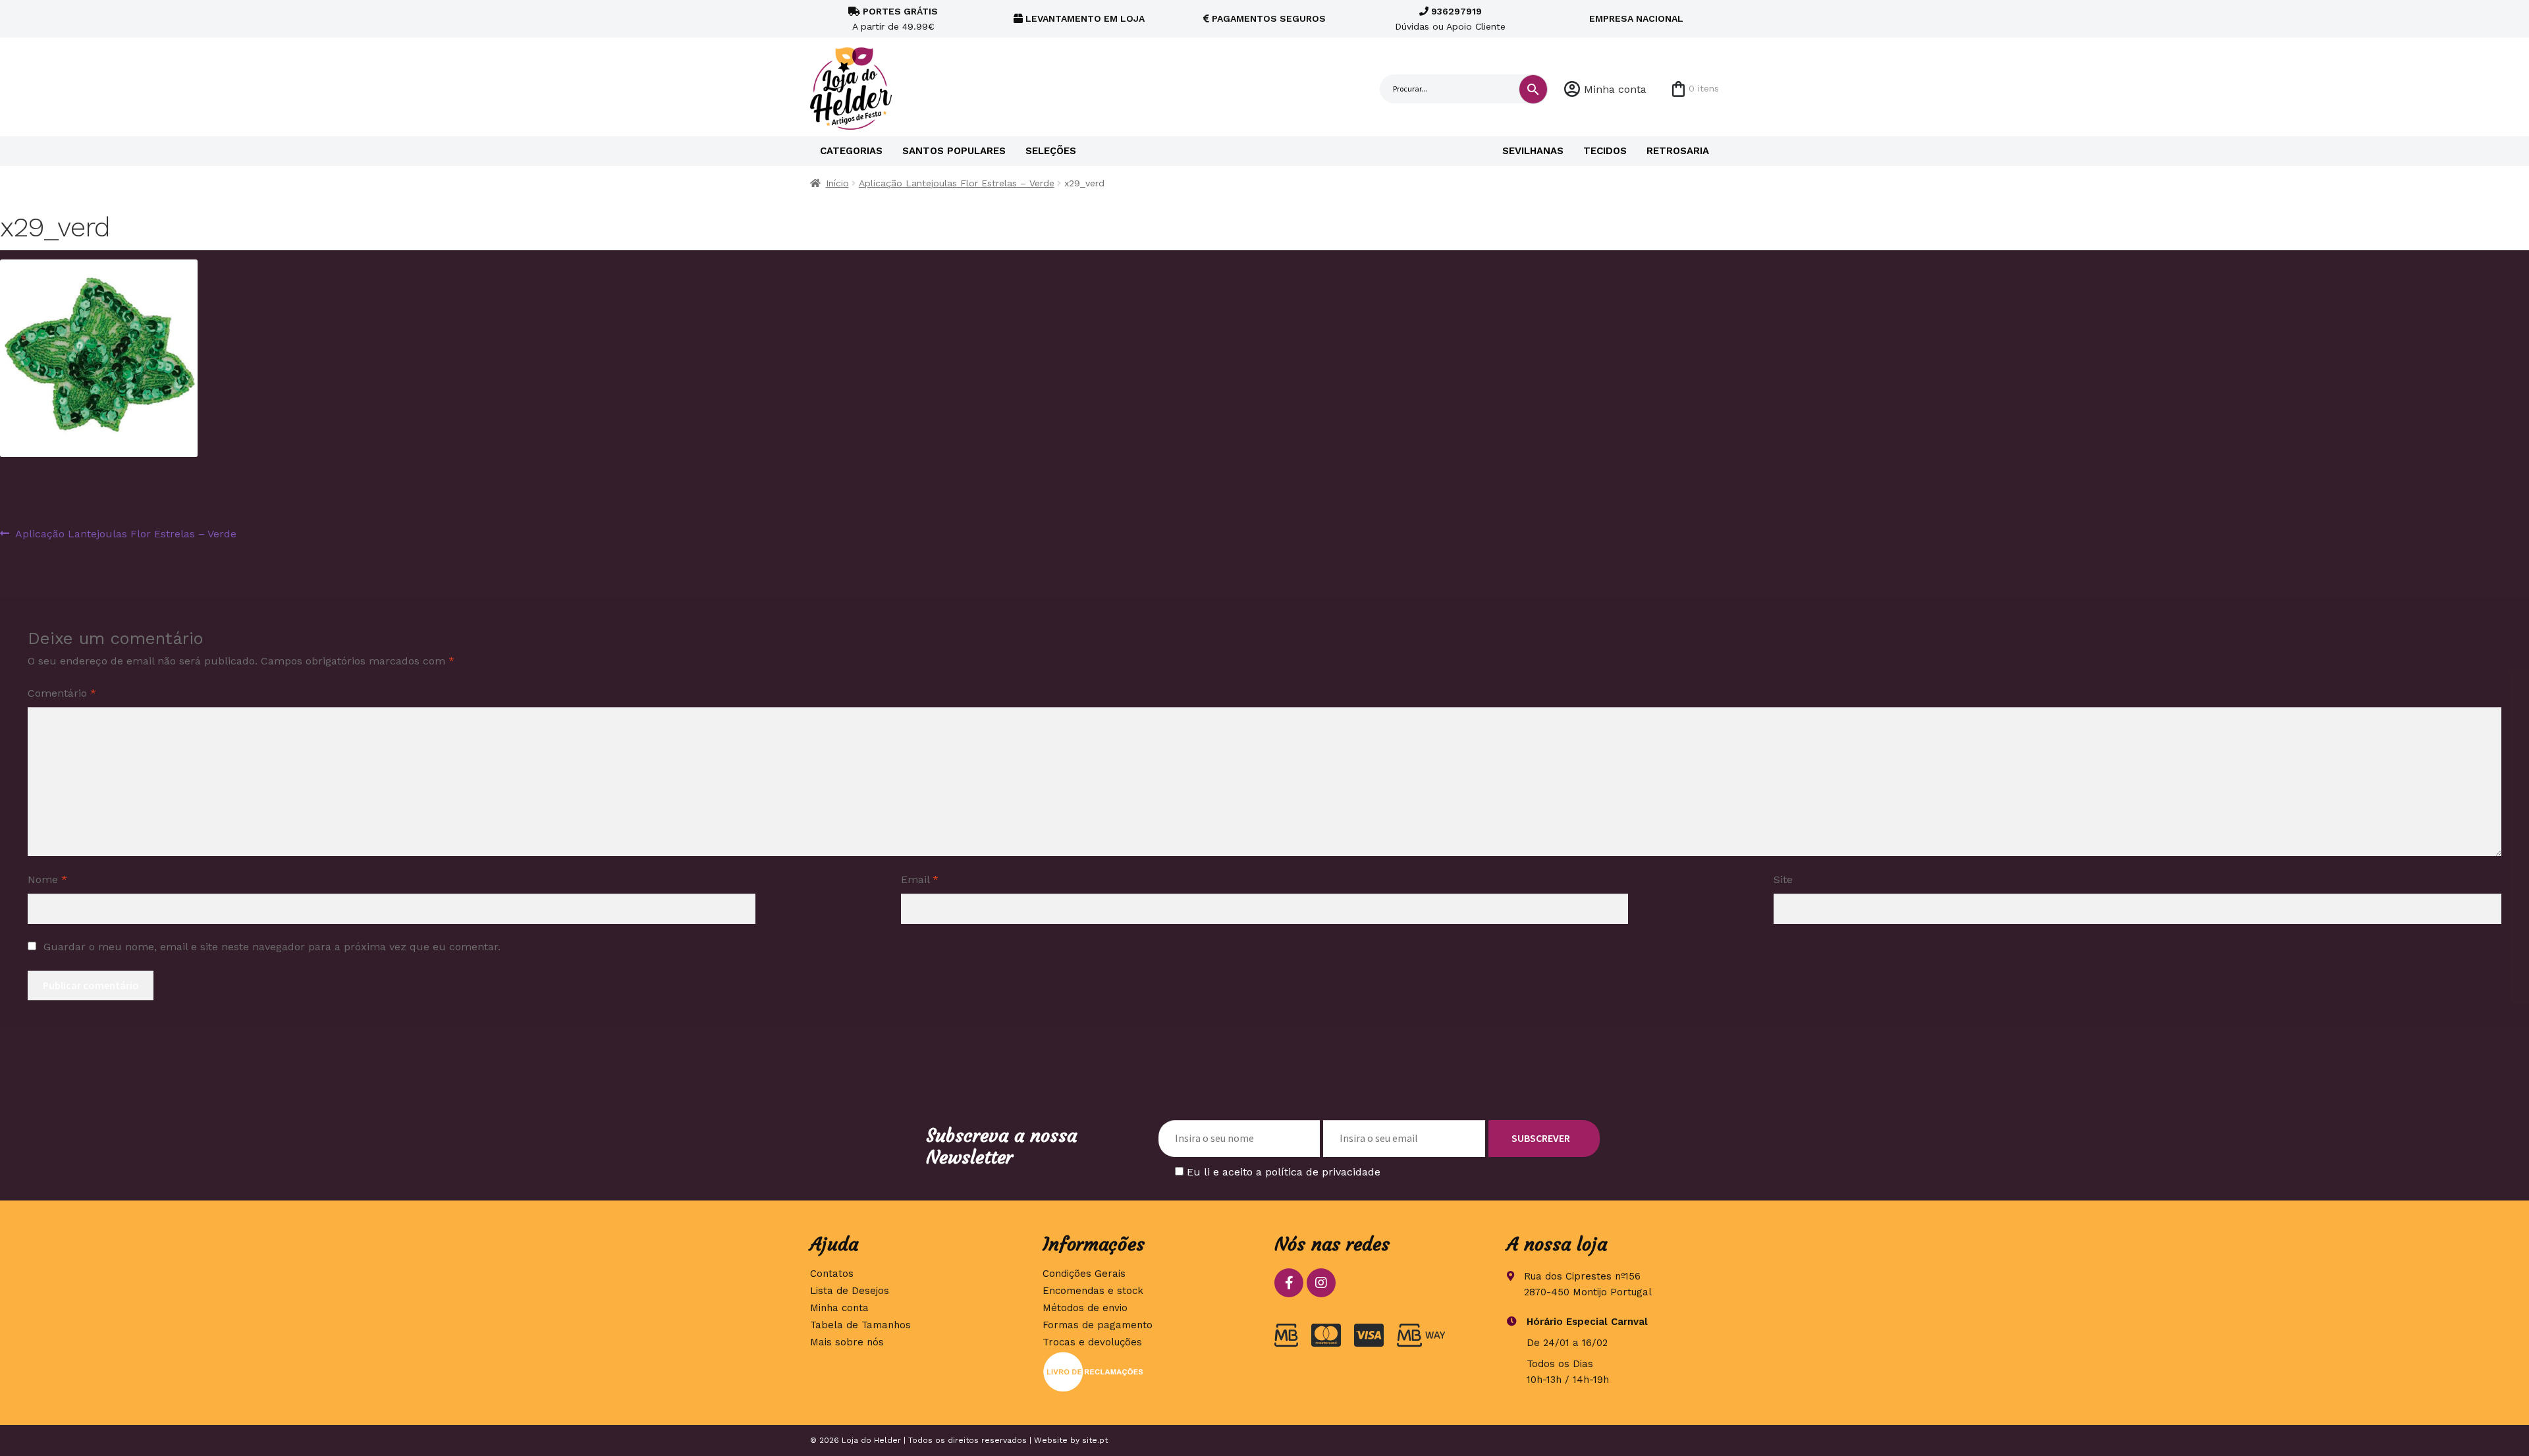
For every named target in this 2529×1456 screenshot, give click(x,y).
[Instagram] (1321, 1283)
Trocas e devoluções (1092, 1342)
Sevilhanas (1533, 151)
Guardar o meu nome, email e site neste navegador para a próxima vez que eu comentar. (272, 947)
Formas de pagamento (1098, 1325)
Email (920, 879)
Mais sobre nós (847, 1342)
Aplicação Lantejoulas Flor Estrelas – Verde (957, 183)
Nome (47, 879)
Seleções (1051, 151)
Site (1783, 879)
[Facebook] (1289, 1283)
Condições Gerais (1084, 1274)
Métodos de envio (1085, 1308)
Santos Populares (954, 151)
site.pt (1095, 1440)
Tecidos (1605, 151)
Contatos (832, 1274)
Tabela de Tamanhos (860, 1325)
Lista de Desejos (850, 1291)
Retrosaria (1678, 151)
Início (837, 183)
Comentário (62, 693)
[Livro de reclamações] (1149, 1372)
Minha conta (1615, 89)
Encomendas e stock (1093, 1291)
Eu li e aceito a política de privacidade (1284, 1172)
